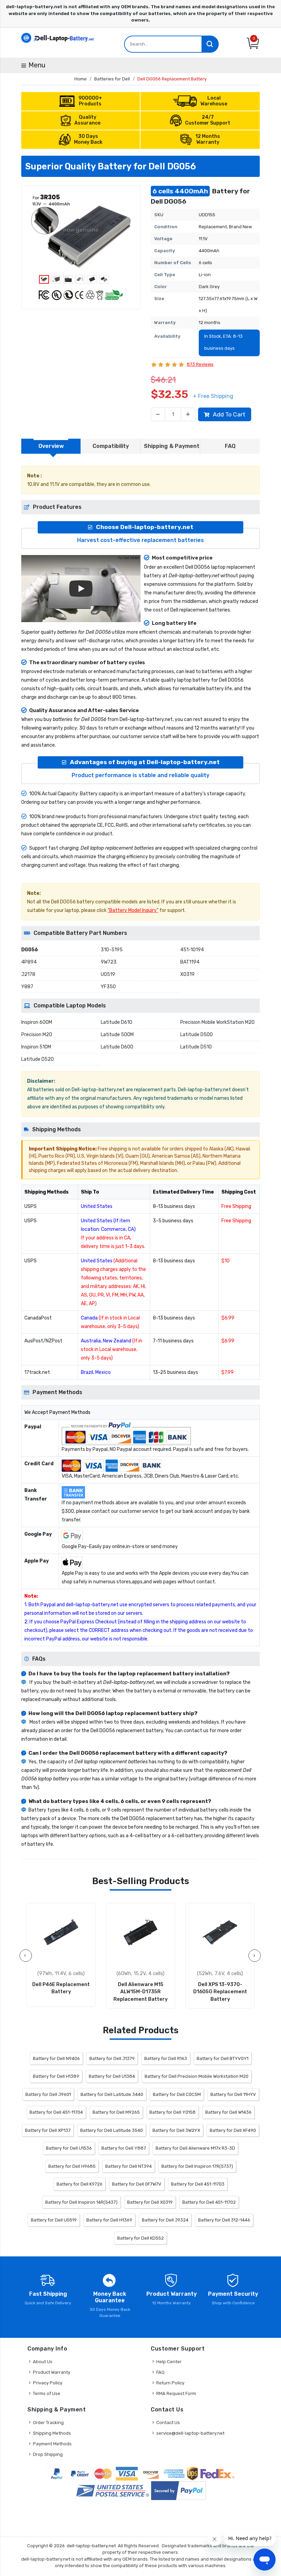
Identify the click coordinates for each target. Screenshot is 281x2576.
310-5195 (112, 950)
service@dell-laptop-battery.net (190, 2433)
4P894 (29, 962)
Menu (37, 65)
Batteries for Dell (112, 79)
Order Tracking (48, 2423)
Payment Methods (52, 2444)
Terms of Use (47, 2393)
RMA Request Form (176, 2393)
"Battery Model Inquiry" (133, 910)
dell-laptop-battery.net (91, 2546)
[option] (81, 232)
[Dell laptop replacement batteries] (58, 37)
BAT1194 (190, 962)
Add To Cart (229, 414)
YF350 (108, 987)
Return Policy (170, 2383)
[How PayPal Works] (178, 2491)
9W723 (109, 962)
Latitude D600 (117, 1047)
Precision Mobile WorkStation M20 (217, 1022)
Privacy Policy (48, 2383)
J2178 (28, 974)
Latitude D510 (196, 1047)
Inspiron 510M (36, 1047)
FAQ (160, 2372)
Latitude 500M (117, 1035)
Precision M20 (37, 1035)
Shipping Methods (52, 2433)
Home (81, 79)
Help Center (169, 2362)
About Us (43, 2362)
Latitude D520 (38, 1059)
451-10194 (192, 950)
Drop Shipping (48, 2454)
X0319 (187, 974)
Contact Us (168, 2423)
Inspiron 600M (37, 1022)
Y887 (27, 987)
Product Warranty (52, 2372)
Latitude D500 (197, 1035)
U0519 (108, 974)
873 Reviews (200, 364)
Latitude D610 (117, 1022)
